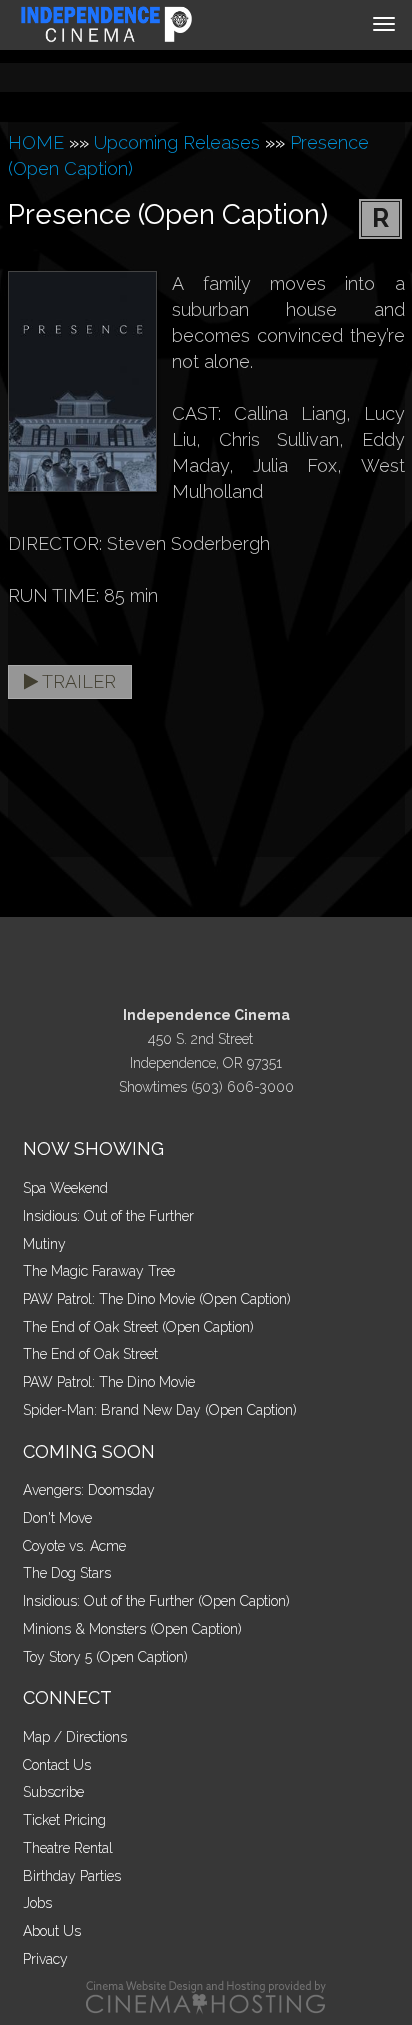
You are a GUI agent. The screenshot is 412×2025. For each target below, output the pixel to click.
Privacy (45, 1959)
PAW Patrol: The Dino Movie (109, 1382)
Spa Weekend (65, 1188)
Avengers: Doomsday (89, 1490)
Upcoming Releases (177, 142)
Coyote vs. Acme (74, 1546)
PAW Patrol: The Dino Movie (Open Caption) (157, 1299)
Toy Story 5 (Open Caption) (105, 1657)
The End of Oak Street (90, 1354)
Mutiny (44, 1244)
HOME (36, 142)
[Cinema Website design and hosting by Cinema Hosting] (206, 1997)
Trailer (77, 681)
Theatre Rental (68, 1848)
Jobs (37, 1903)
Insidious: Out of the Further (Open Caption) (156, 1601)
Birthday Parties (72, 1876)
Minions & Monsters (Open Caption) (132, 1629)
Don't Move (57, 1518)
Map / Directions (75, 1737)
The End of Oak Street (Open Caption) (138, 1327)
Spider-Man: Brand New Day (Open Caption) (160, 1410)
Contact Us (57, 1765)
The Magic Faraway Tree (99, 1271)
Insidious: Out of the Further (108, 1216)
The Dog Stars (67, 1573)
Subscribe (53, 1792)
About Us (52, 1931)
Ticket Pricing (64, 1820)
